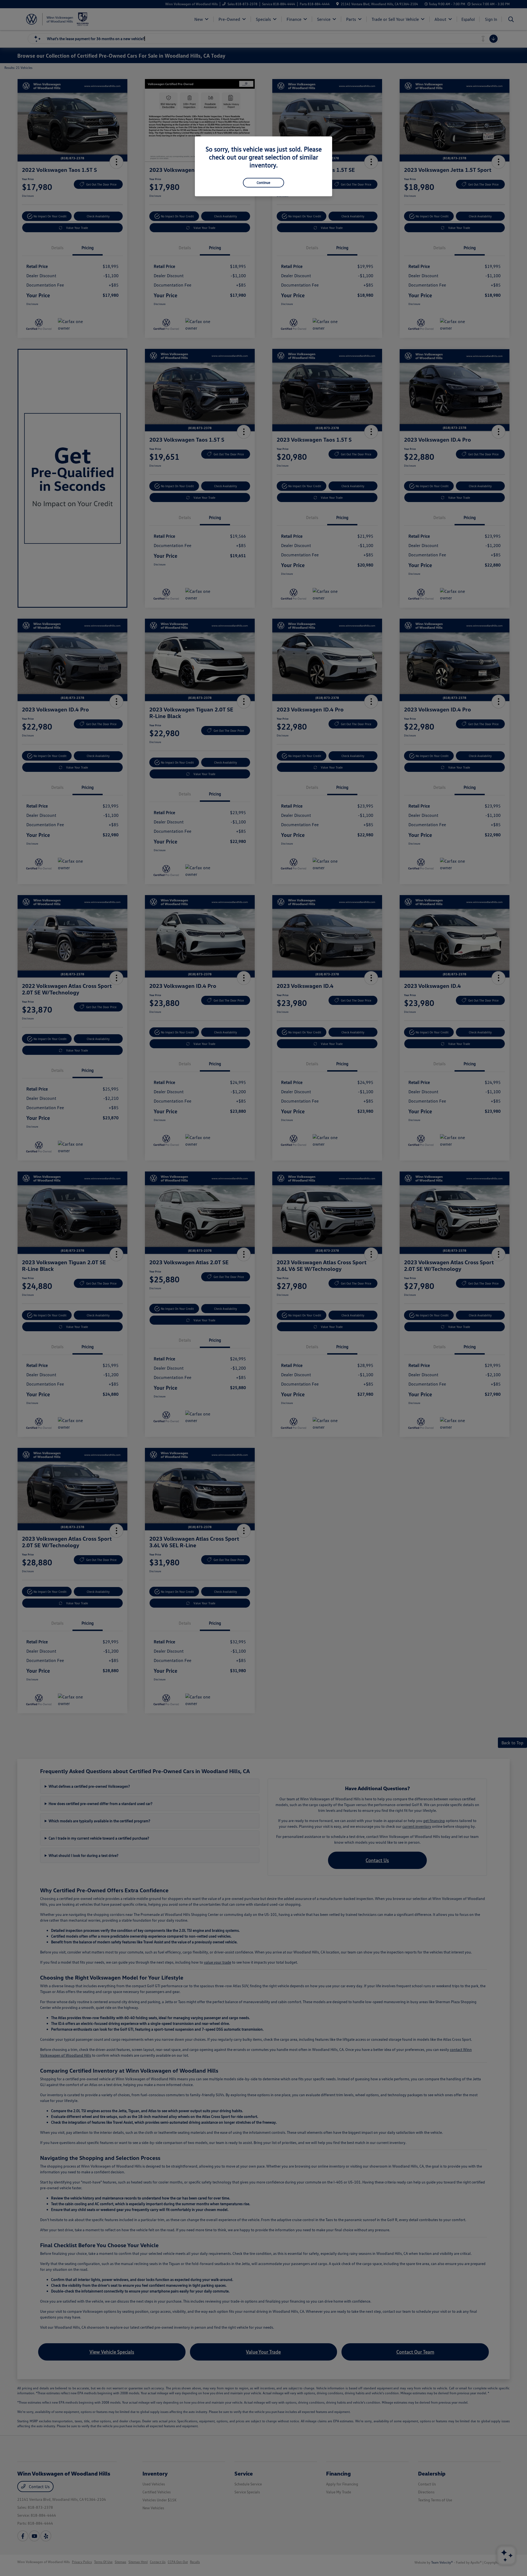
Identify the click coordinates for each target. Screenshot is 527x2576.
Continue (263, 183)
